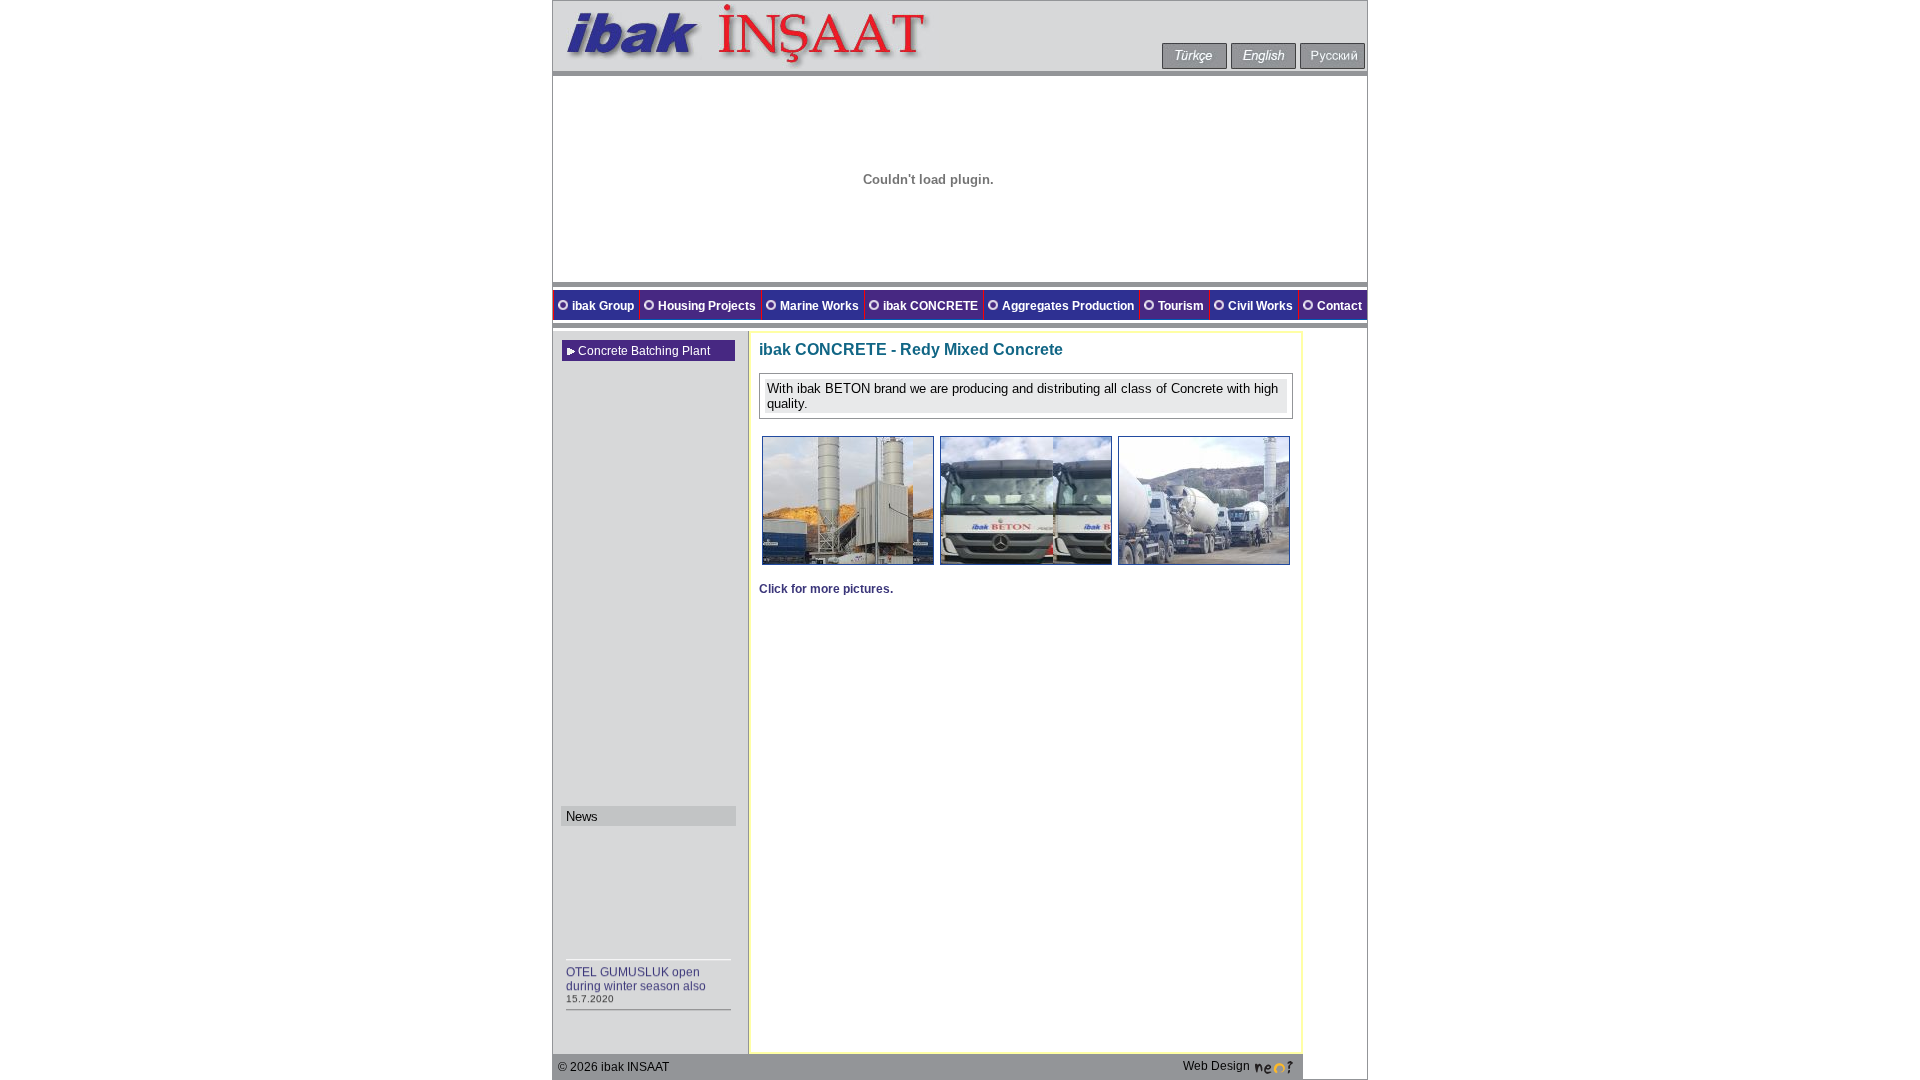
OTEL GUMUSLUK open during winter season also (636, 976)
